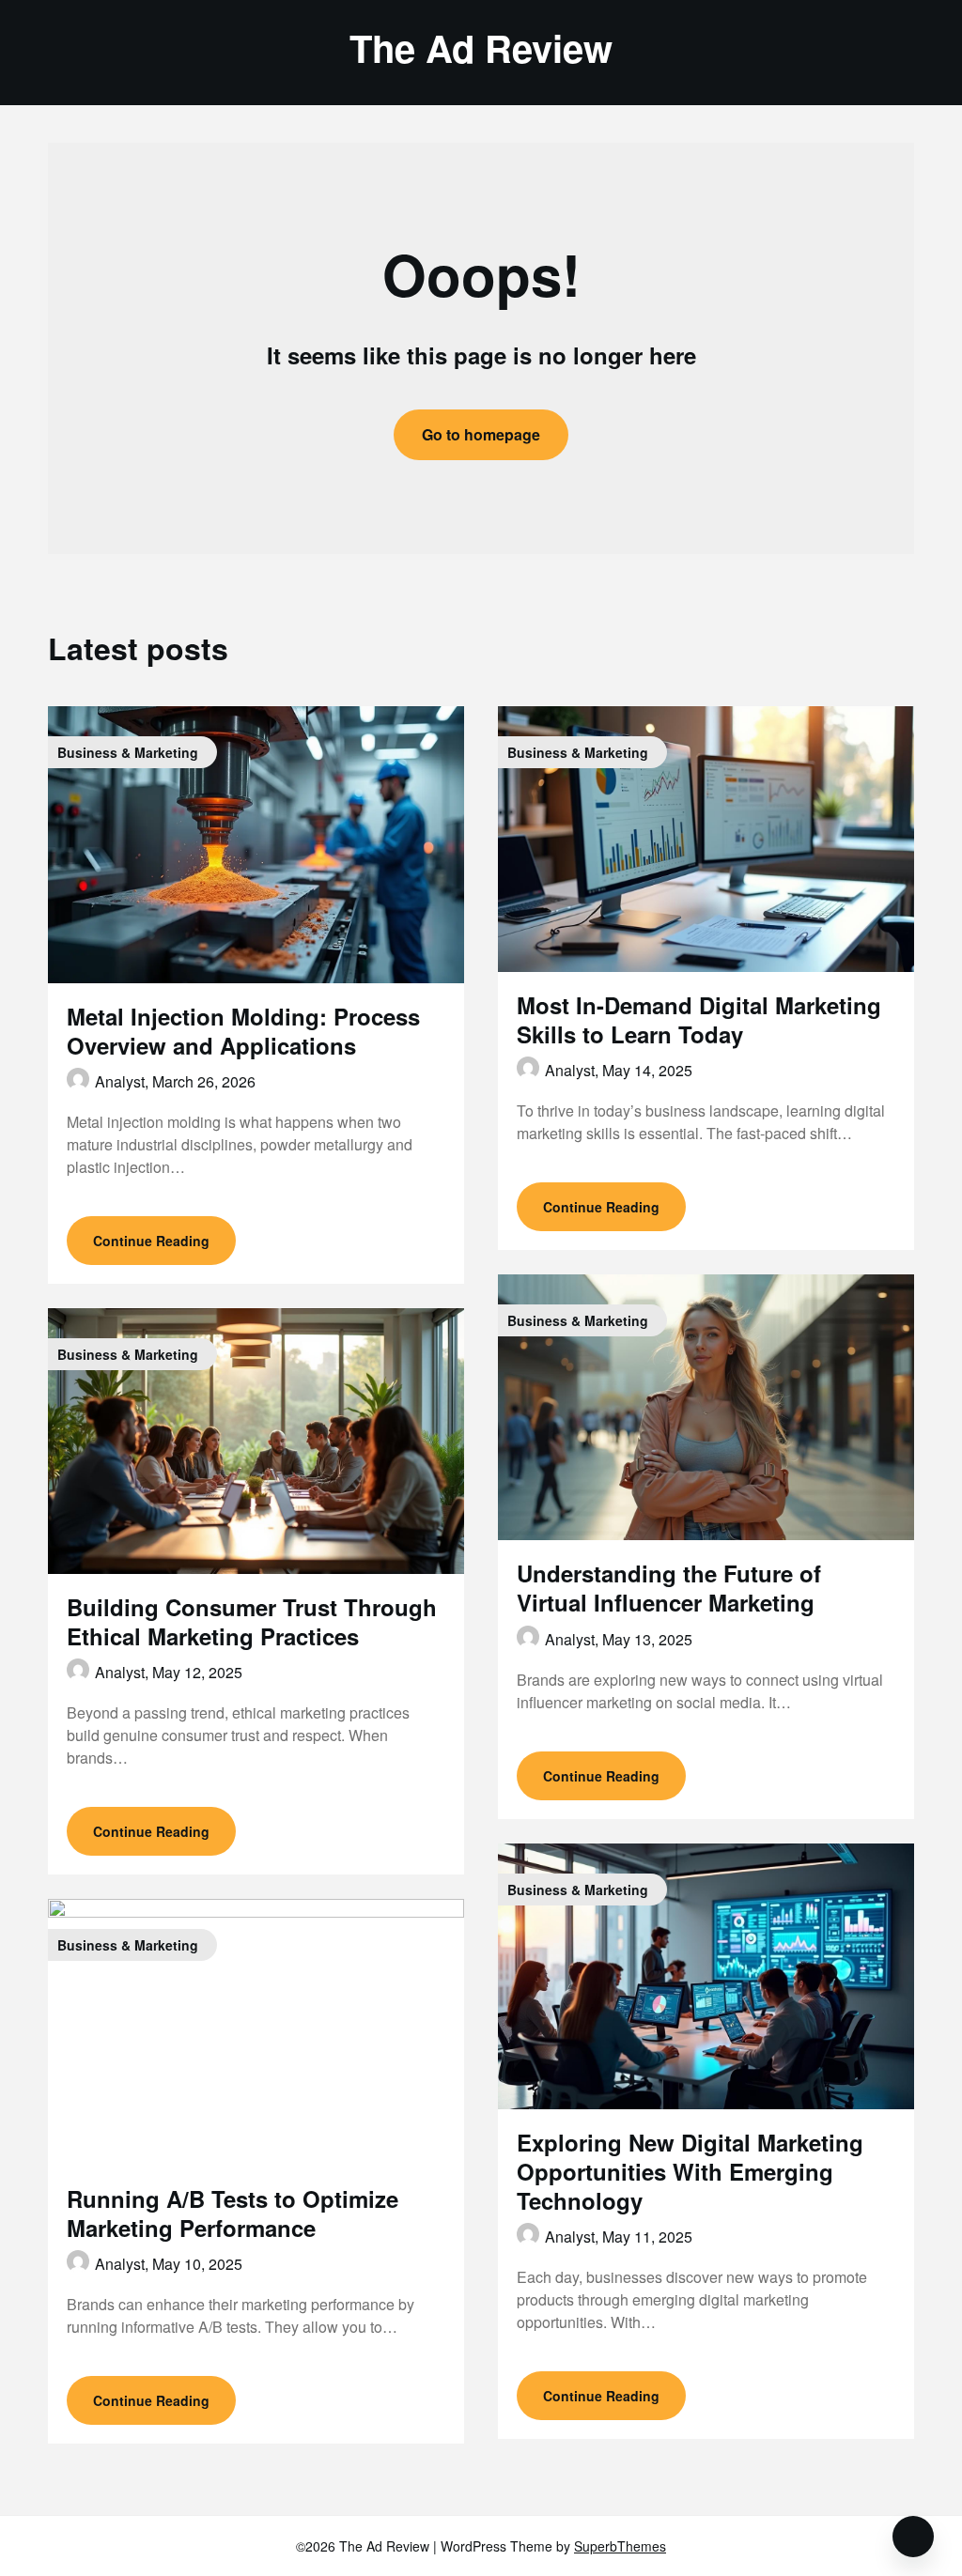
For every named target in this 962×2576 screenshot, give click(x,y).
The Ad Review (481, 48)
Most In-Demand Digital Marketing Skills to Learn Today (699, 1019)
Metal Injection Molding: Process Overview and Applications (243, 1031)
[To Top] (913, 2537)
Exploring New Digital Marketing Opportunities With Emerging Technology (690, 2171)
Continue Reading (151, 1241)
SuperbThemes (620, 2546)
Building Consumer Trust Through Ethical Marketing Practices (252, 1621)
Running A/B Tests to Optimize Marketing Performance (233, 2213)
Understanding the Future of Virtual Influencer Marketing (669, 1588)
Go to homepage (481, 434)
